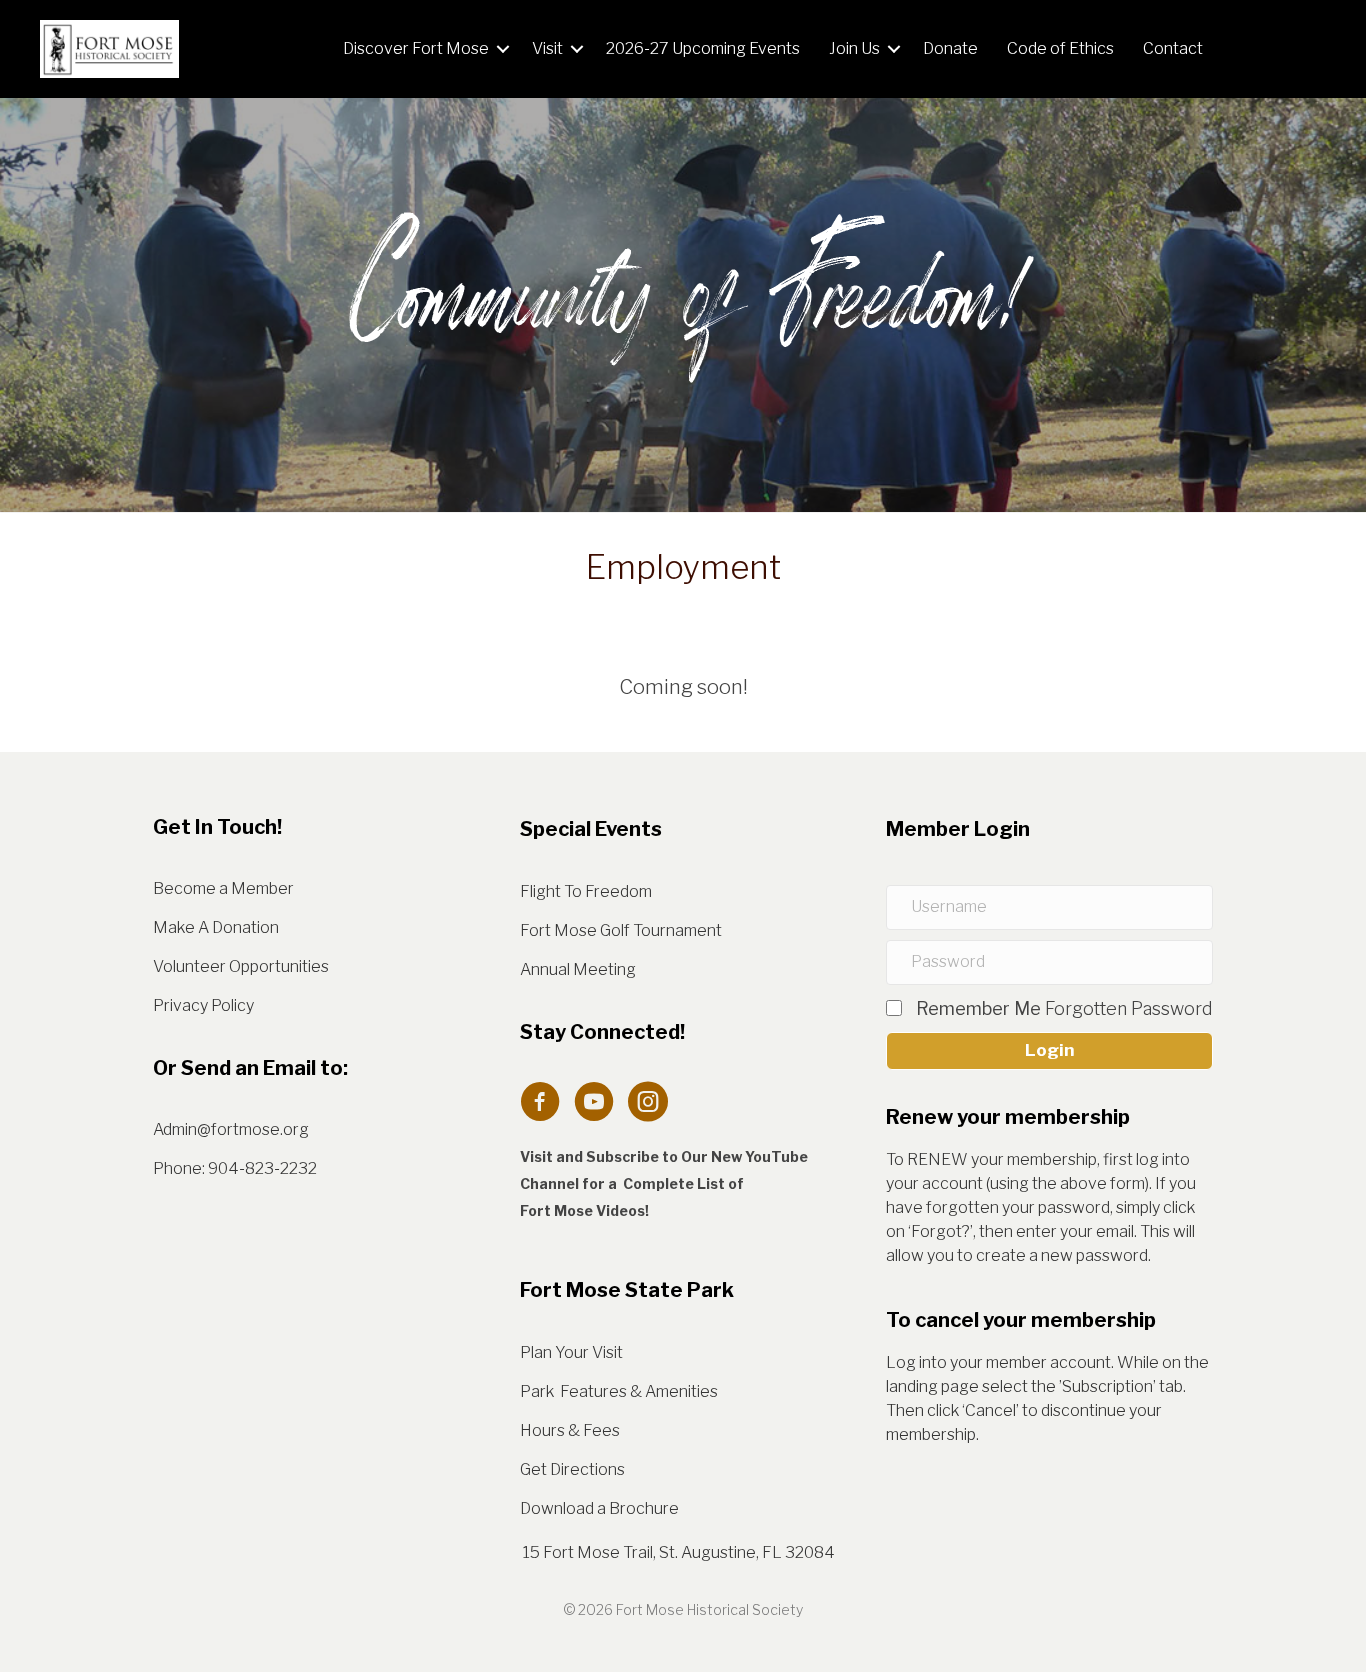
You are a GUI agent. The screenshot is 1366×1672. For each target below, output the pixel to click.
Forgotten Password (1129, 1008)
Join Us (854, 48)
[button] (503, 49)
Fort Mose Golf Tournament (621, 930)
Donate (950, 48)
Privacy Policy (203, 1005)
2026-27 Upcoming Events (703, 48)
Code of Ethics (1060, 48)
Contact (1173, 48)
